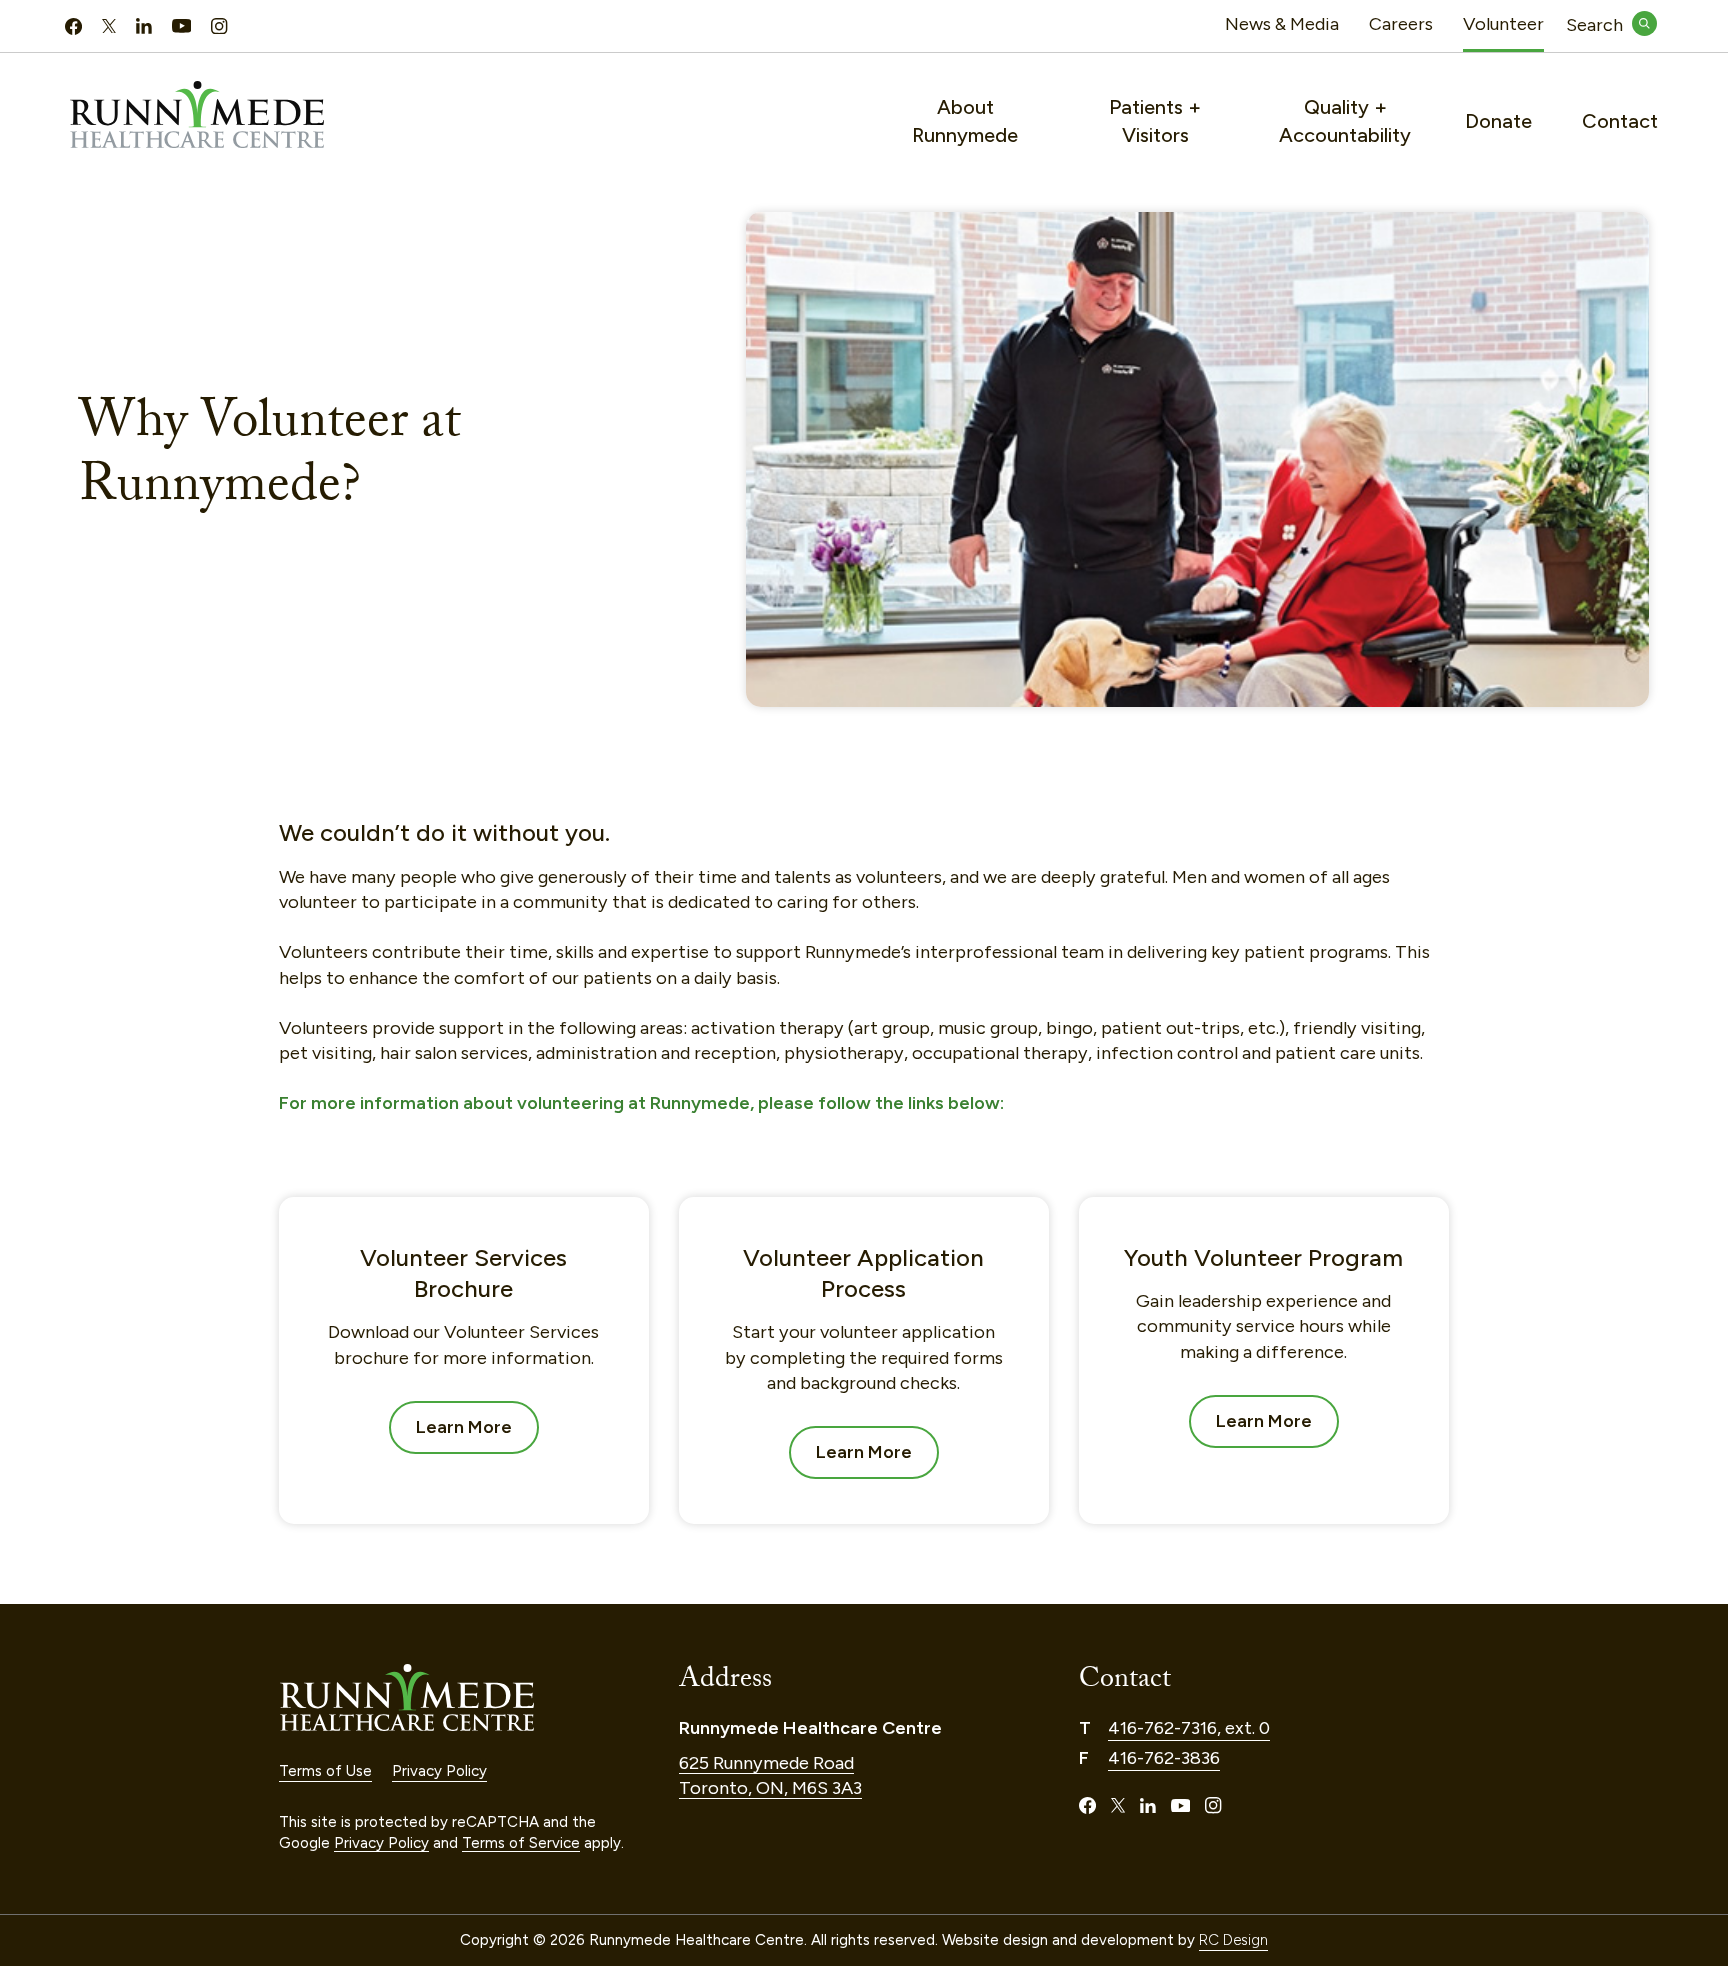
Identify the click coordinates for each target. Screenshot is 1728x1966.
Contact (1620, 121)
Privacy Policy (439, 1771)
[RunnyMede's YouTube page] (181, 26)
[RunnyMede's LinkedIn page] (144, 26)
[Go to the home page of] (230, 114)
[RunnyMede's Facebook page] (73, 26)
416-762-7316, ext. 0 (1189, 1728)
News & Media (1282, 24)
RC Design (1233, 1940)
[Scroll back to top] (1670, 1816)
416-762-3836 (1164, 1758)
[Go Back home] (464, 1697)
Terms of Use (325, 1771)
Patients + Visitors (1155, 121)
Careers (1401, 24)
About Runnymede (965, 121)
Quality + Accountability (1345, 121)
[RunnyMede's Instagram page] (219, 26)
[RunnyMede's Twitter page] (109, 26)
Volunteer (1503, 24)
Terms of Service (521, 1843)
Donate (1498, 121)
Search (1612, 24)
